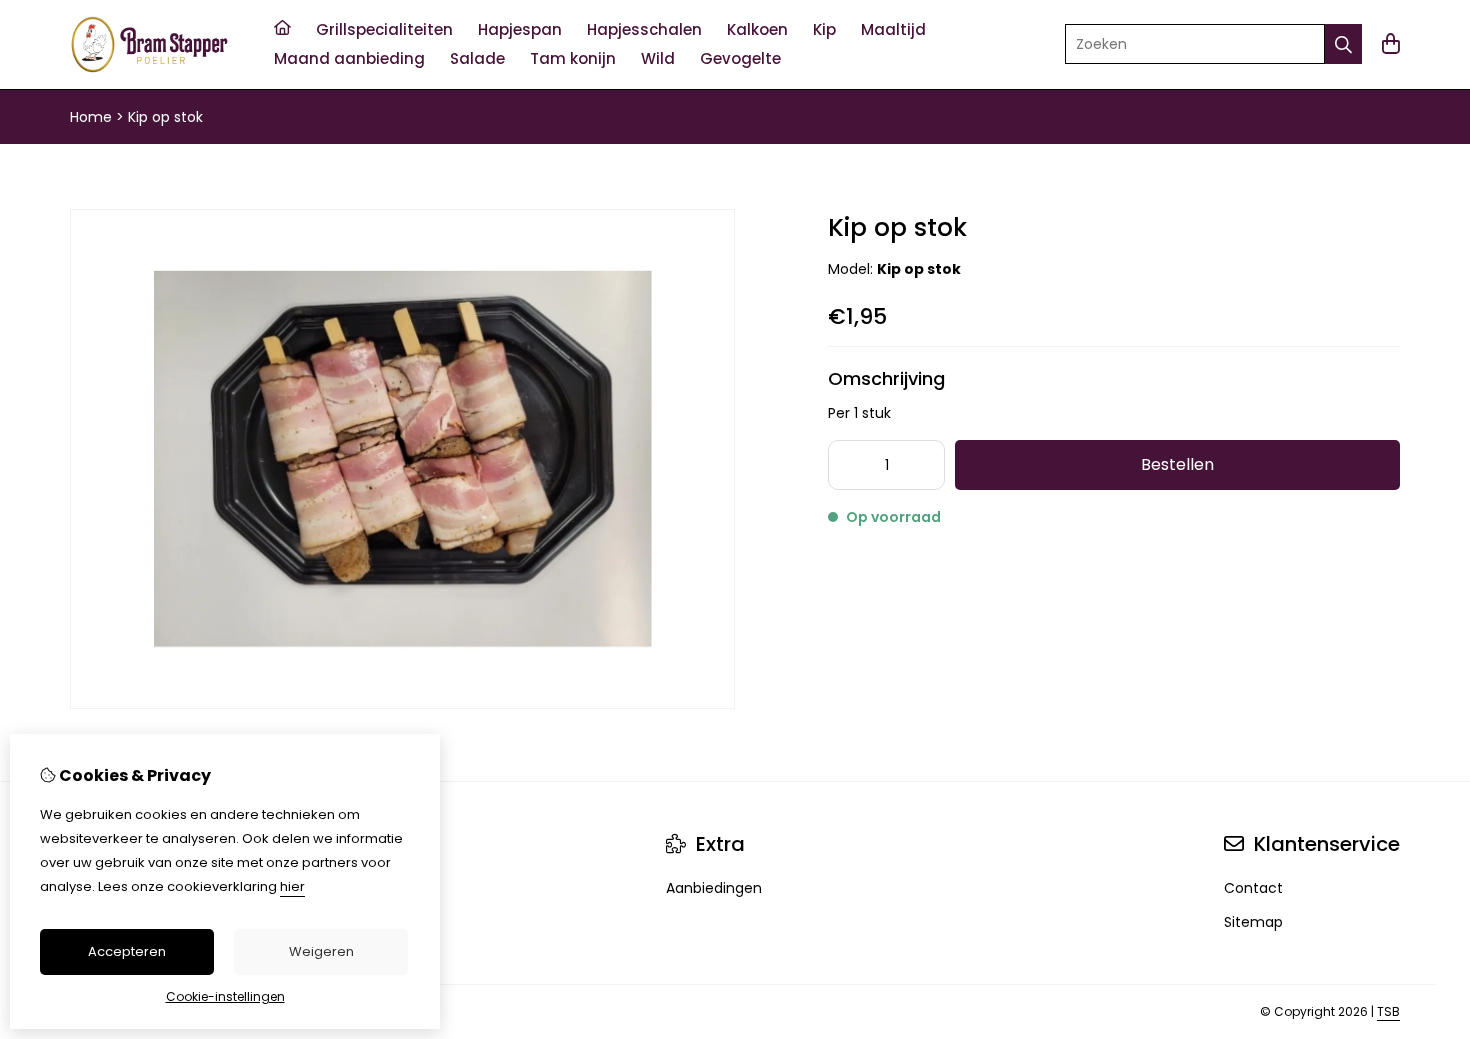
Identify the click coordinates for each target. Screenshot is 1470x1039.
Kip (824, 29)
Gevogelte (740, 58)
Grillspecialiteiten (384, 29)
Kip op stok (165, 117)
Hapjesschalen (644, 29)
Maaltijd (893, 29)
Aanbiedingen (714, 888)
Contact (1253, 888)
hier (292, 886)
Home (91, 117)
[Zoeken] (1343, 44)
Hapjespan (520, 29)
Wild (658, 58)
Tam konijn (573, 58)
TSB (1388, 1011)
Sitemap (1253, 922)
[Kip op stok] (402, 704)
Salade (477, 58)
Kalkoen (757, 29)
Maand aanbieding (349, 58)
